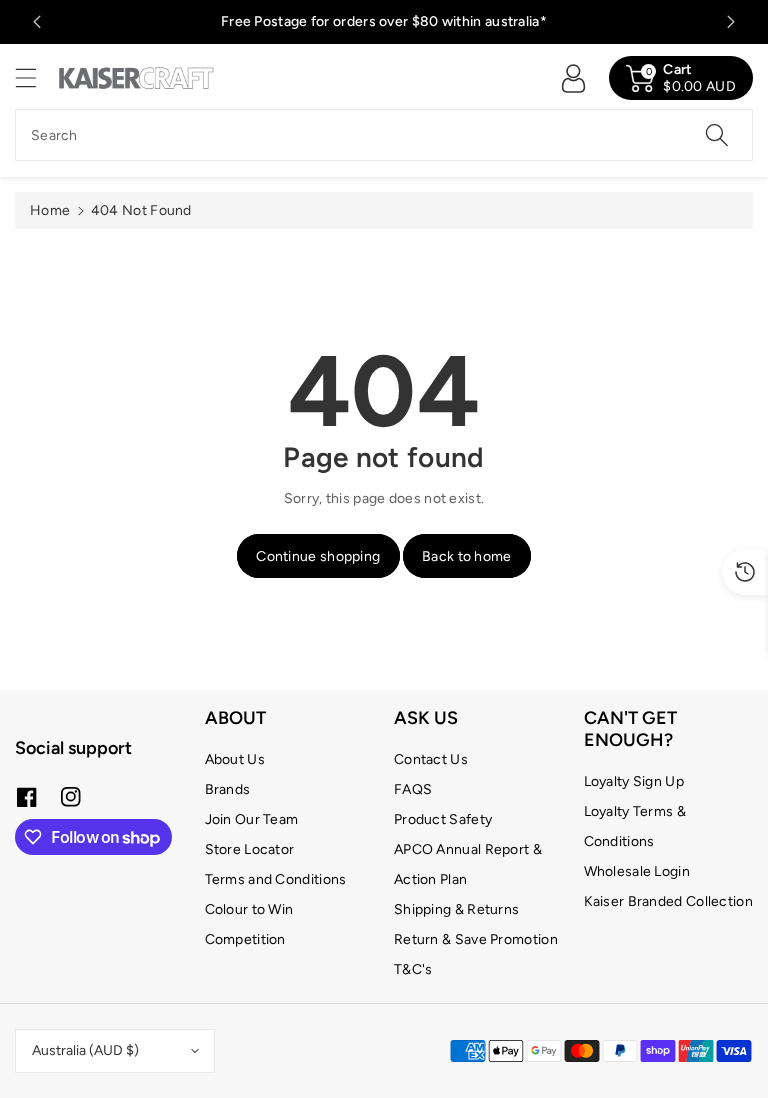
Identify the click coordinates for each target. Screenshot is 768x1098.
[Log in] (573, 78)
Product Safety (443, 819)
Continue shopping (318, 556)
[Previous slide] (37, 22)
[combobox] (384, 135)
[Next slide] (731, 22)
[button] (35, 77)
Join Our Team (252, 819)
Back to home (467, 556)
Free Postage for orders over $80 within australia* (384, 21)
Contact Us (431, 759)
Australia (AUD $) (85, 1050)
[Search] (717, 135)
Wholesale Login (637, 871)
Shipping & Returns (456, 909)
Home (50, 210)
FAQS (413, 789)
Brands (228, 789)
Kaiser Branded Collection (669, 901)
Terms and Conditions (276, 879)
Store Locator (250, 849)
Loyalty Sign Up (634, 781)
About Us (235, 759)
